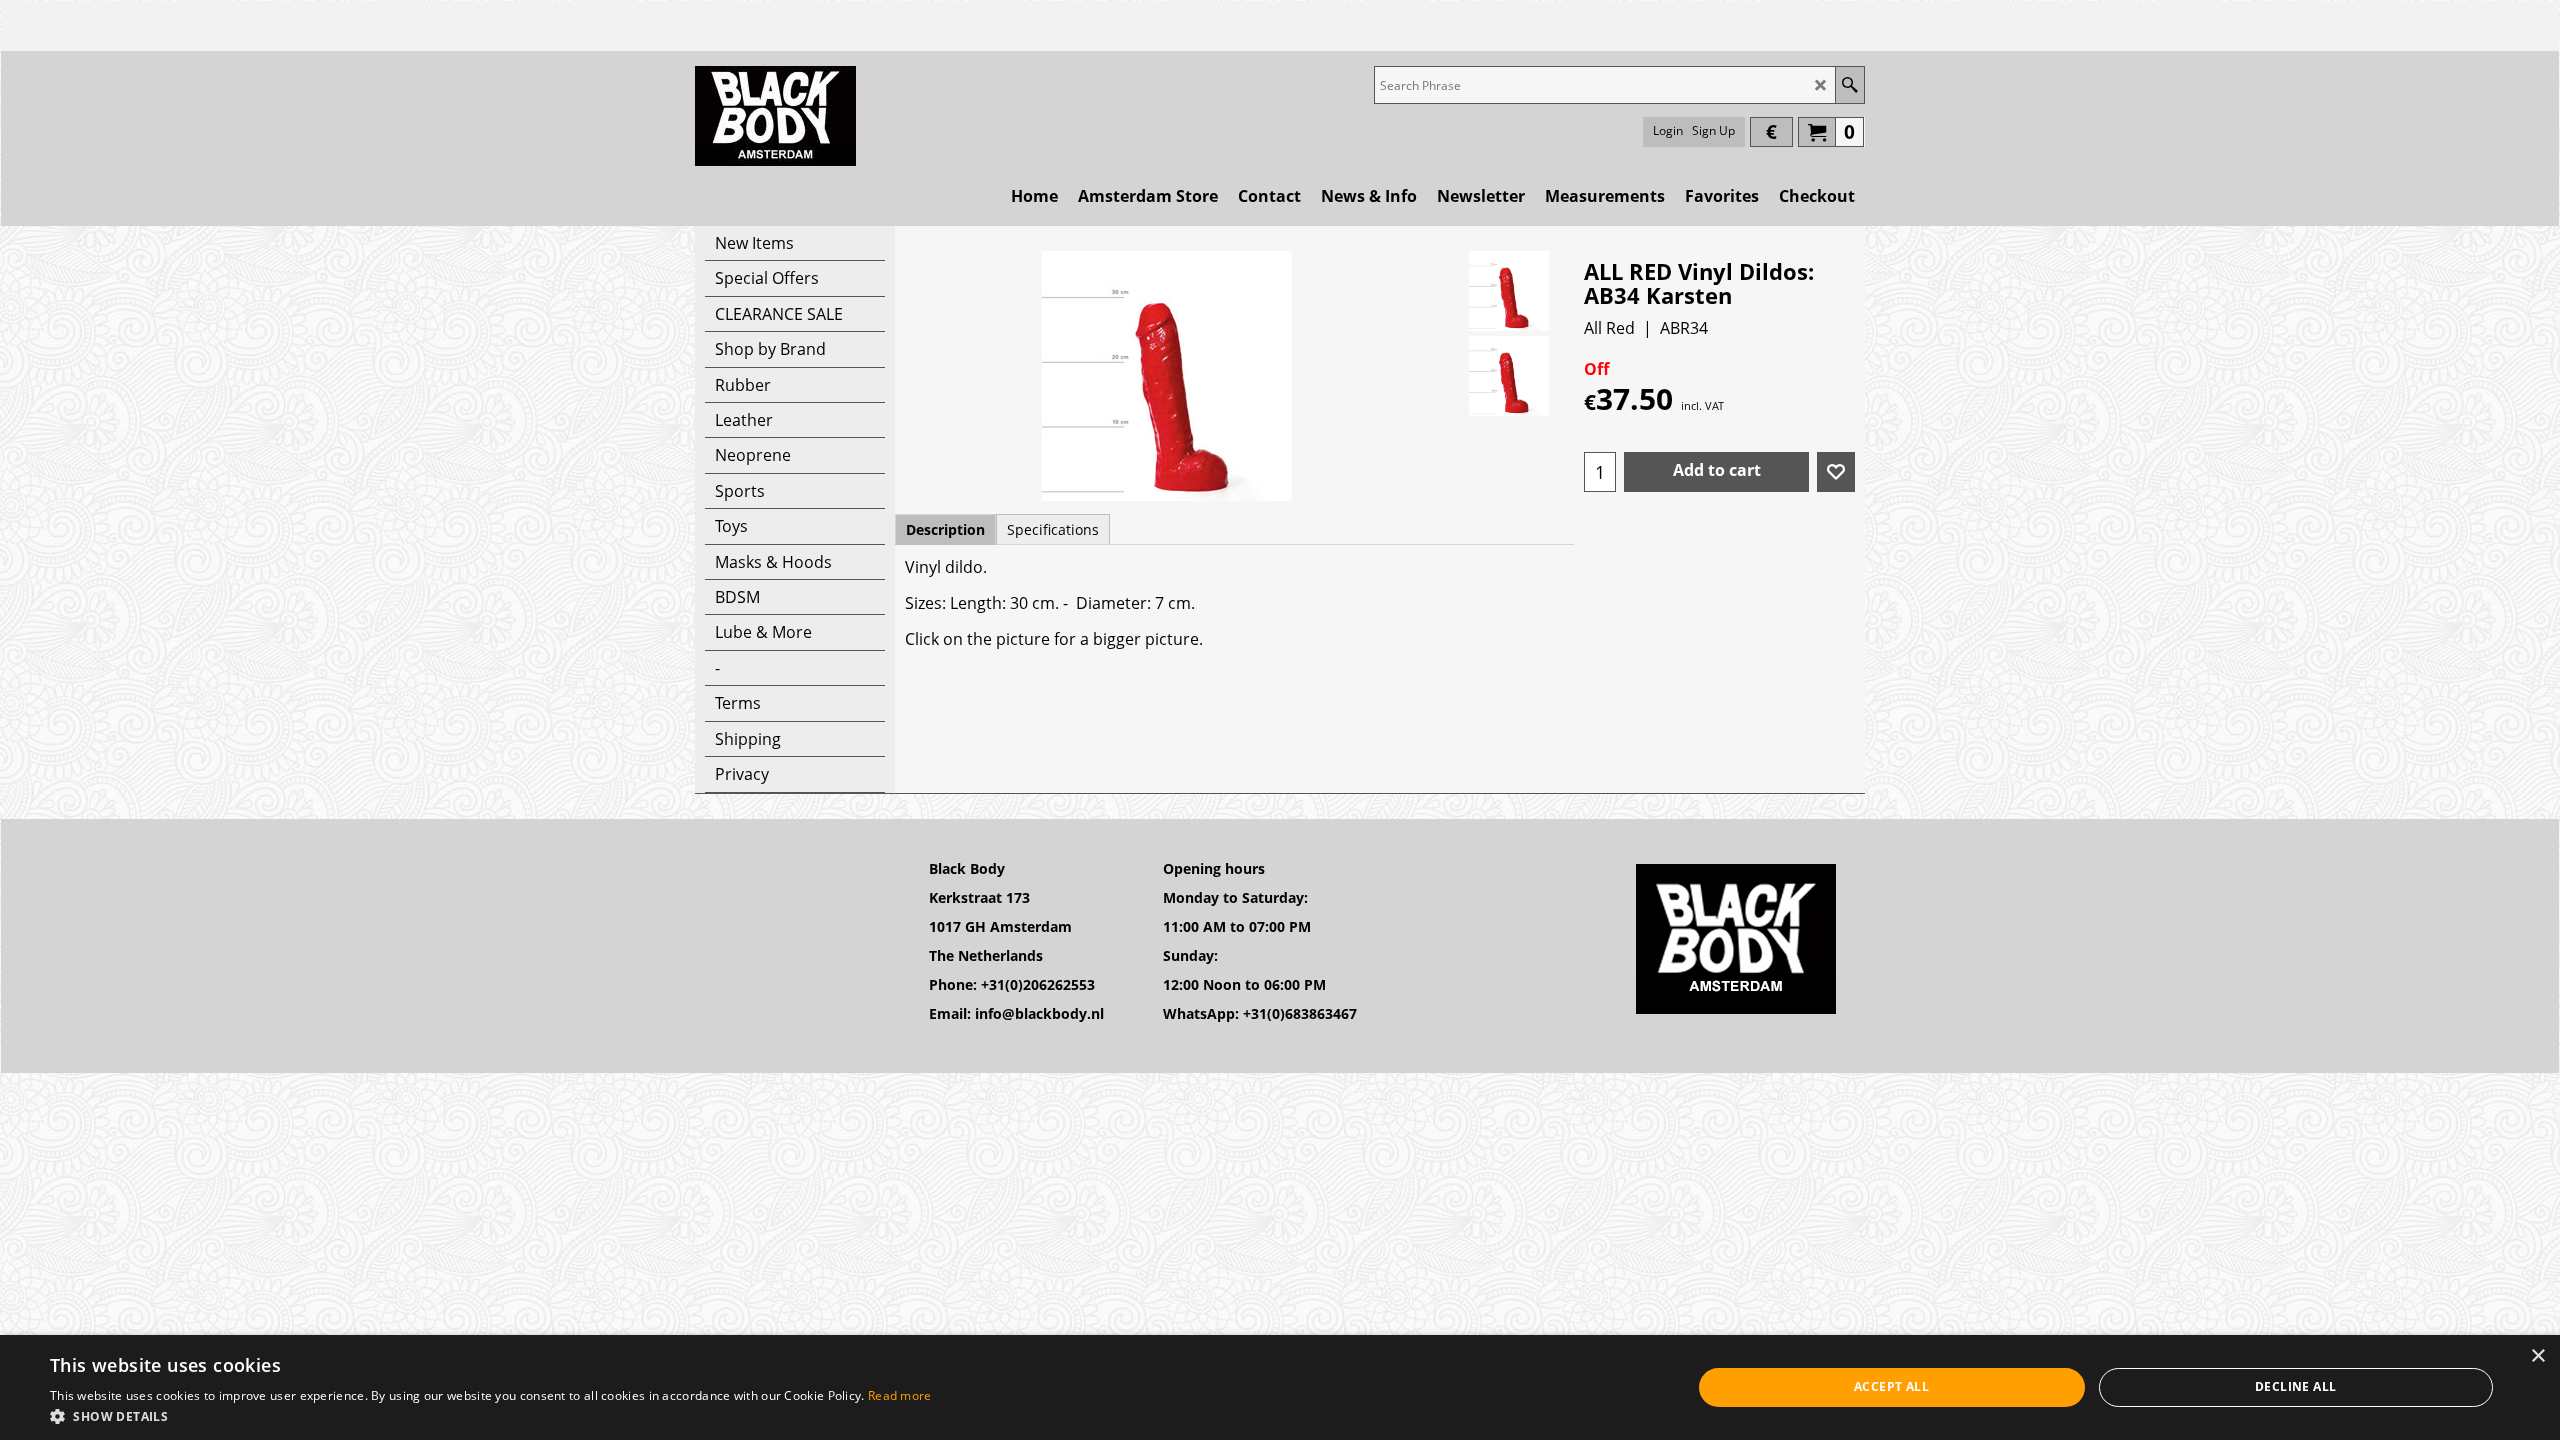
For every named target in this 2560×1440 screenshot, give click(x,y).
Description (945, 529)
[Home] (775, 116)
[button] (491, 1415)
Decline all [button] (2295, 1386)
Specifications (1053, 529)
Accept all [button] (1891, 1386)
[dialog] (1280, 1387)
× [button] (2537, 1356)
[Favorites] (1836, 472)
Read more (900, 1395)
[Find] (1849, 85)
